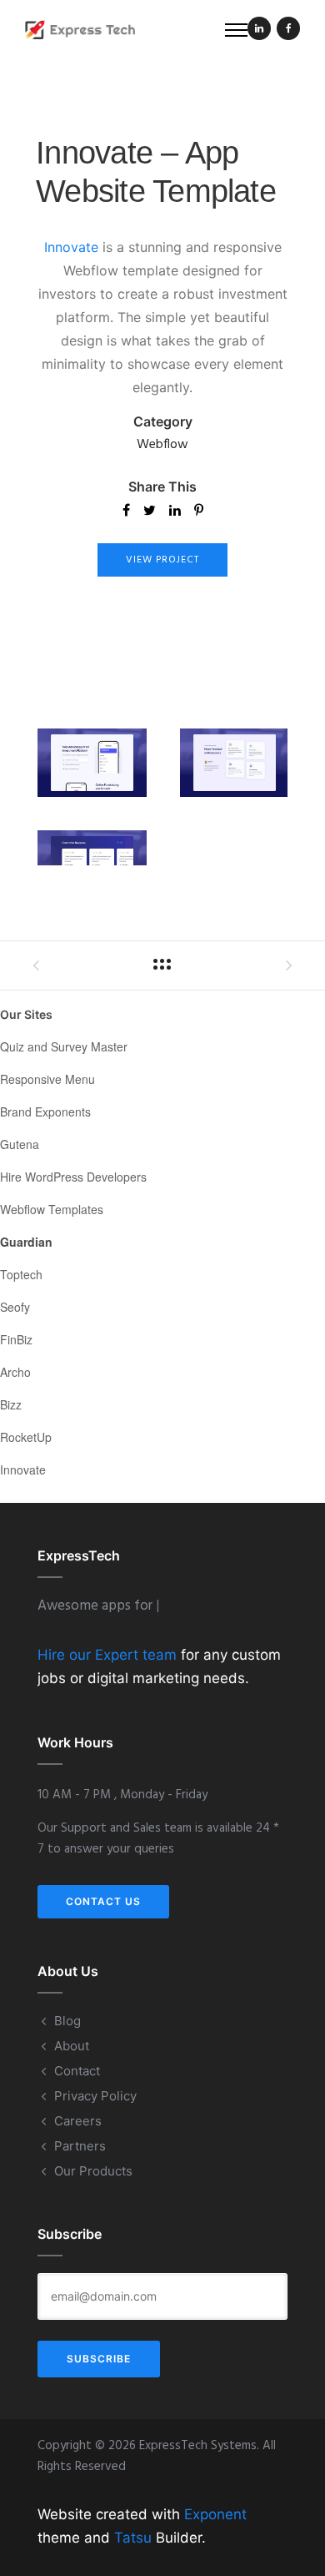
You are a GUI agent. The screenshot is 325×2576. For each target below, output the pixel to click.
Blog (67, 2021)
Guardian (26, 1242)
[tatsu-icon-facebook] (288, 30)
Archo (15, 1372)
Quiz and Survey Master (64, 1046)
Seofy (15, 1307)
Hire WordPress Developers (73, 1177)
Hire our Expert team (107, 1655)
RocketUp (26, 1437)
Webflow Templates (52, 1209)
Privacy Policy (95, 2096)
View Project (162, 560)
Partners (80, 2146)
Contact (77, 2071)
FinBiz (16, 1339)
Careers (78, 2121)
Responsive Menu (47, 1079)
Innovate (71, 247)
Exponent (215, 2514)
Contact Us (103, 1901)
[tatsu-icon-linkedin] (259, 30)
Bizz (11, 1404)
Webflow (162, 445)
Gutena (20, 1144)
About (72, 2046)
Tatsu (133, 2538)
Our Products (93, 2171)
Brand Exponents (45, 1112)
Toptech (21, 1274)
